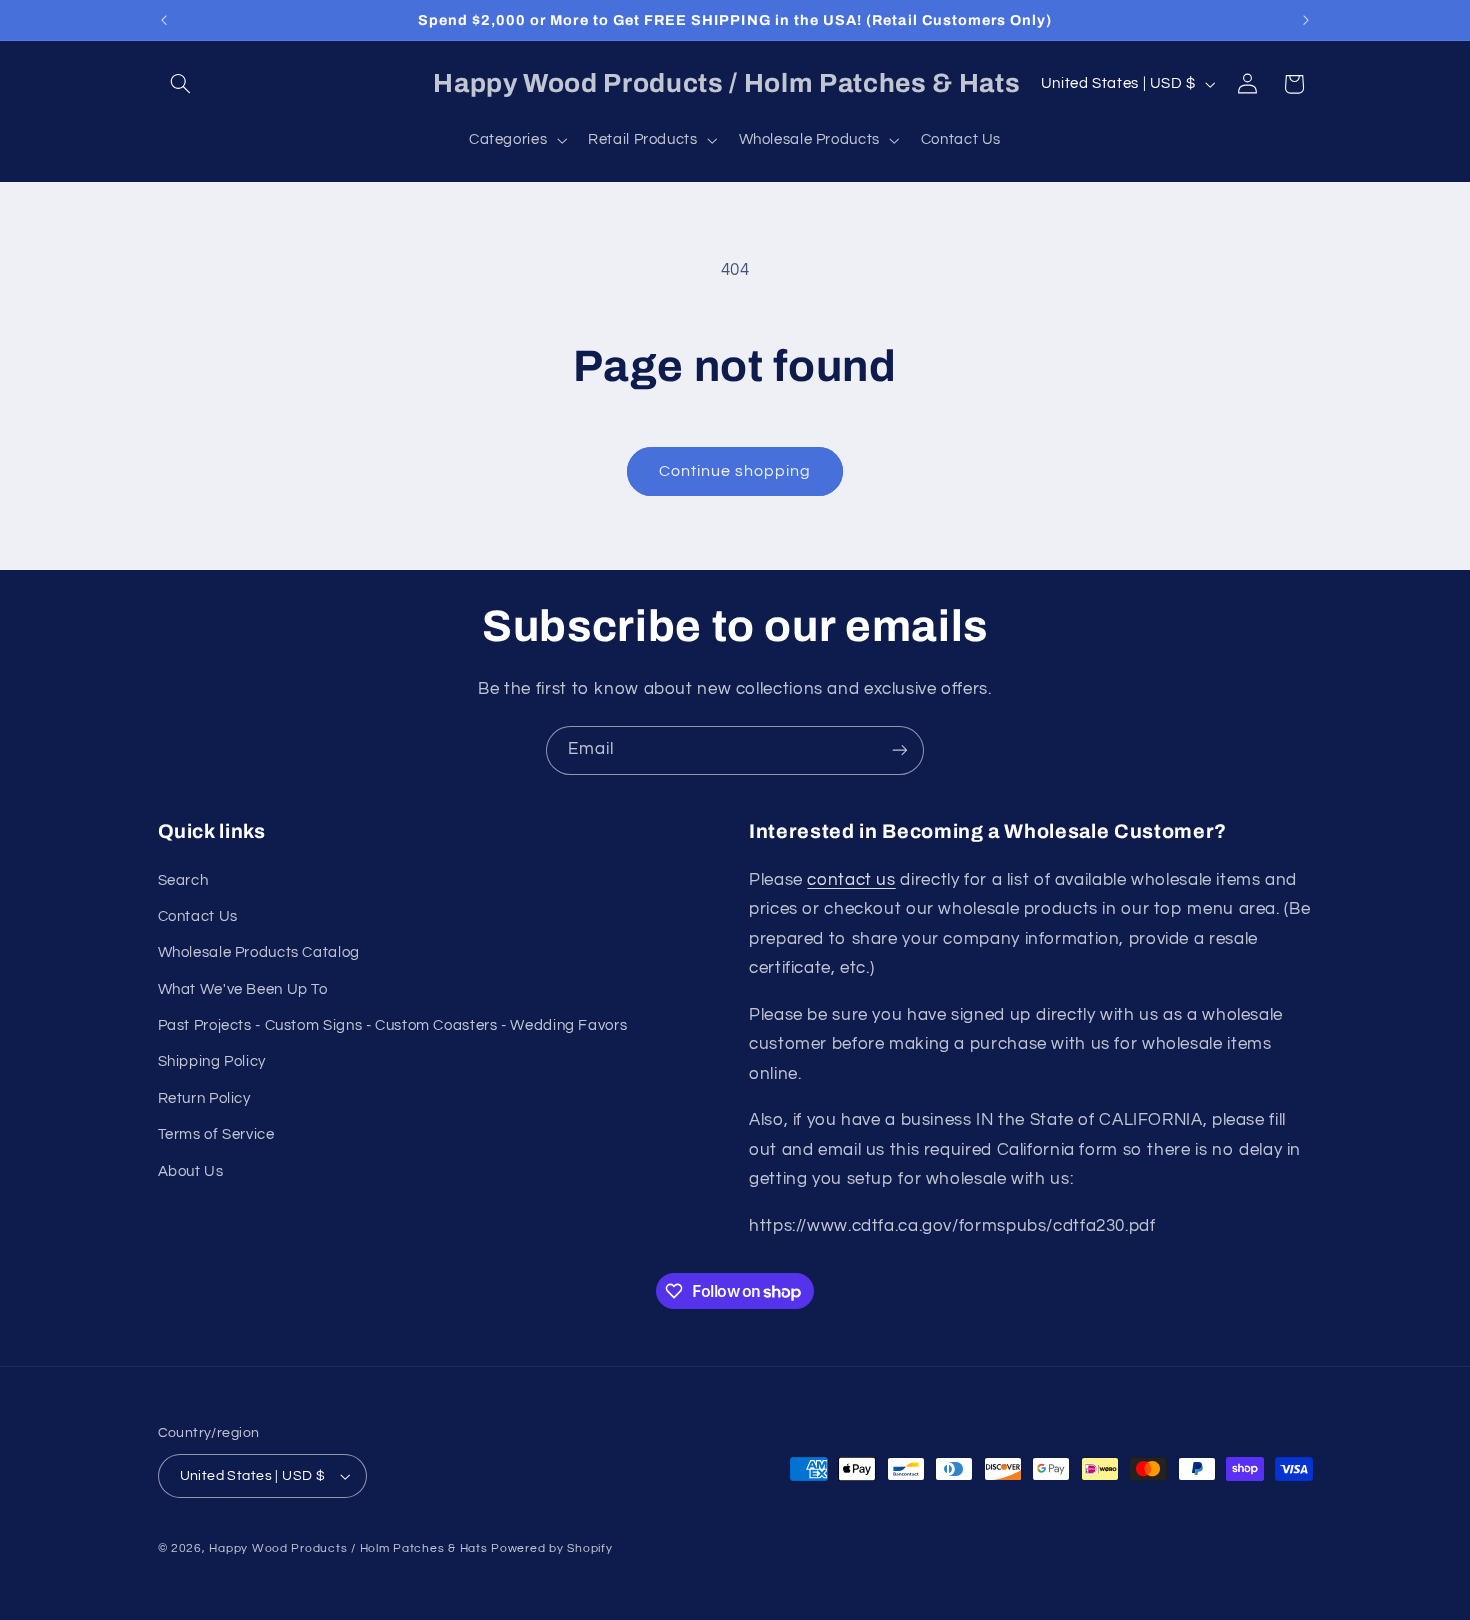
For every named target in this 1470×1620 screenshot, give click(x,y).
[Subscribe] (900, 750)
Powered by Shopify (551, 1548)
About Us (191, 1171)
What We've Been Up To (243, 989)
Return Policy (204, 1098)
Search (183, 880)
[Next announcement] (1306, 20)
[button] (181, 84)
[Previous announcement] (164, 20)
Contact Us (198, 916)
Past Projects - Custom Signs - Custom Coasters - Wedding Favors (393, 1025)
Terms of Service (216, 1134)
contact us (851, 880)
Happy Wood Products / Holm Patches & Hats (348, 1548)
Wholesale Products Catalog (259, 952)
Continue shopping (735, 471)
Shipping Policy (212, 1062)
